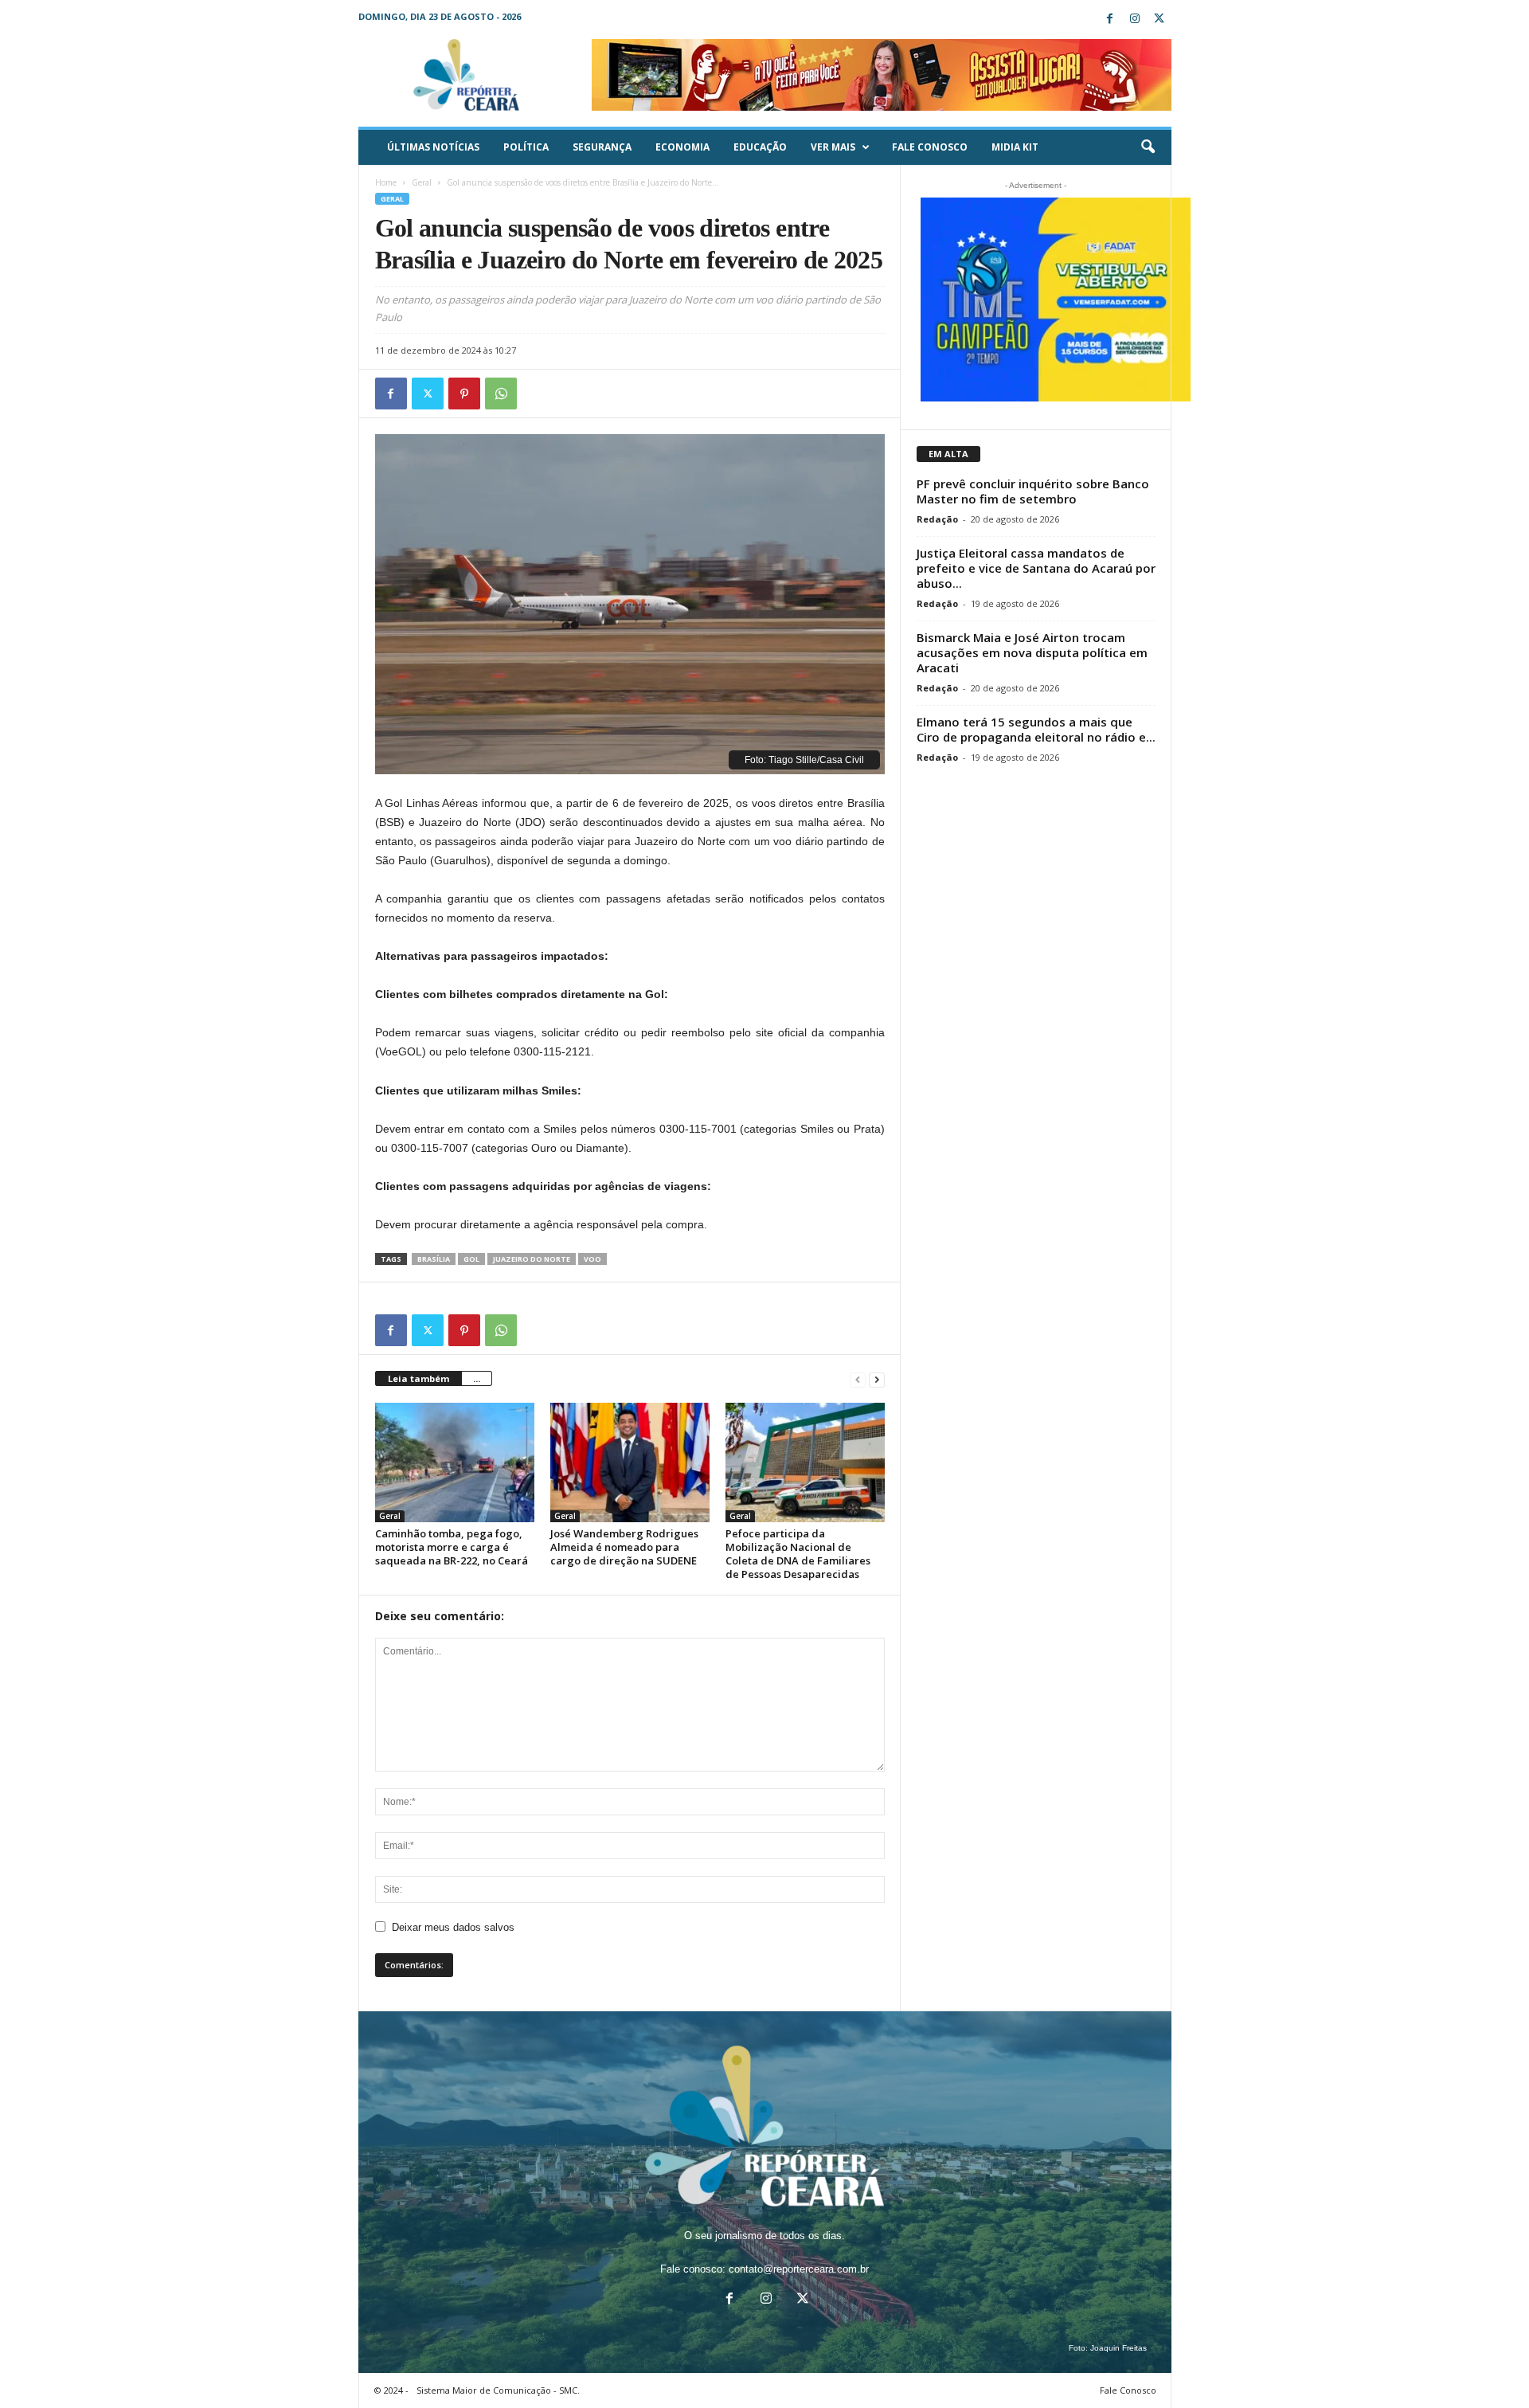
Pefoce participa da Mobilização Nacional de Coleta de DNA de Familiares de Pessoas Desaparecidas (798, 1554)
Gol (471, 1259)
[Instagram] (1135, 20)
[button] (1148, 147)
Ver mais (833, 147)
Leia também (418, 1378)
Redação (937, 519)
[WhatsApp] (501, 394)
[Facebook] (1110, 20)
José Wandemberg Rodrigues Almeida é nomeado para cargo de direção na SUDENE (624, 1547)
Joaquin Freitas (1118, 2348)
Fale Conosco (930, 147)
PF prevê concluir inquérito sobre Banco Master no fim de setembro (1033, 491)
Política (526, 147)
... (477, 1378)
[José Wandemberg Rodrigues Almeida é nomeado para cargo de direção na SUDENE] (630, 1462)
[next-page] (877, 1379)
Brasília (434, 1259)
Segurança (602, 147)
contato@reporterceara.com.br (799, 2269)
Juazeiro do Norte (532, 1259)
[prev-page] (858, 1379)
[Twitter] (1159, 20)
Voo (592, 1259)
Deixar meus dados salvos (453, 1927)
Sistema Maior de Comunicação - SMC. (498, 2390)
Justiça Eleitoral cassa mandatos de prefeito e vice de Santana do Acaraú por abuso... (1036, 568)
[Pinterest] (464, 394)
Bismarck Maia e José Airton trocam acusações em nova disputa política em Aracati (1032, 652)
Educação (760, 147)
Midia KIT (1015, 147)
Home (386, 182)
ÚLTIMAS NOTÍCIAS (433, 147)
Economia (682, 147)
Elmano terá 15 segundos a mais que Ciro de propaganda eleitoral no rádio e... (1036, 729)
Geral (422, 182)
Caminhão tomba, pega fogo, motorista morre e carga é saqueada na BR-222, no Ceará (452, 1547)
